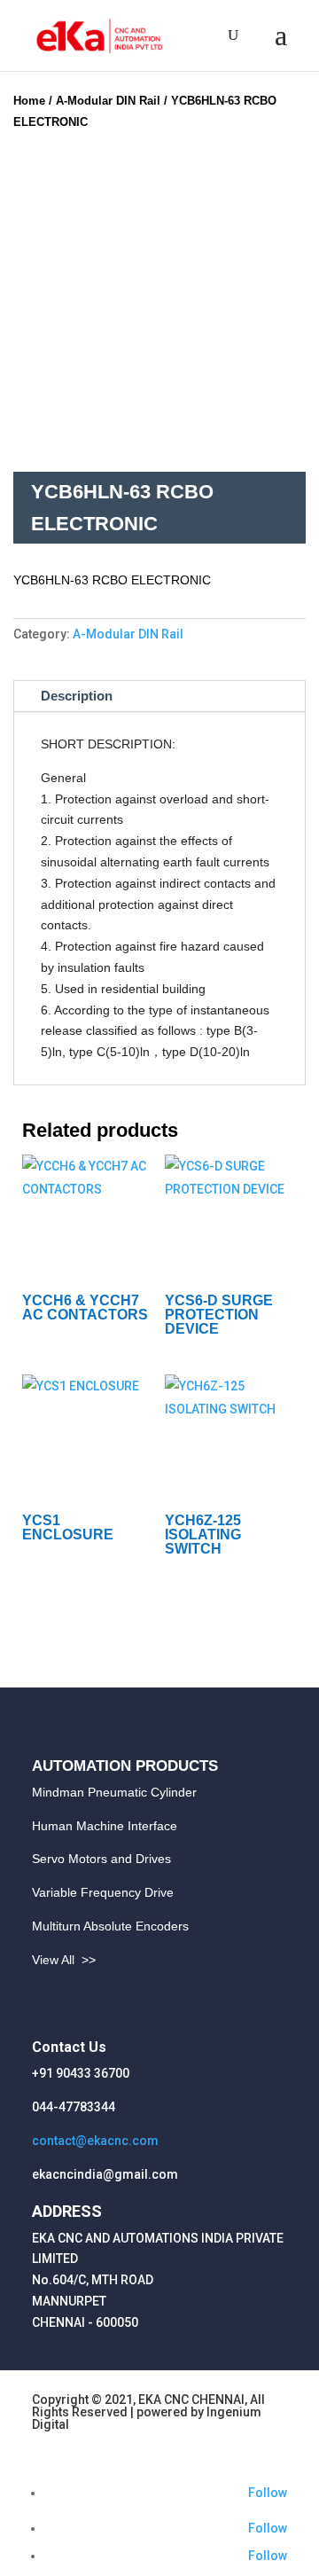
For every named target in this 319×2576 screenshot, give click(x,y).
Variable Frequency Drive (103, 1892)
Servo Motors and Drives (101, 1859)
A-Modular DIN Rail (108, 101)
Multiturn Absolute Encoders (110, 1926)
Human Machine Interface (105, 1826)
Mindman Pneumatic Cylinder (114, 1792)
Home (29, 101)
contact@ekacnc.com (95, 2141)
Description (77, 696)
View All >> (64, 1960)
